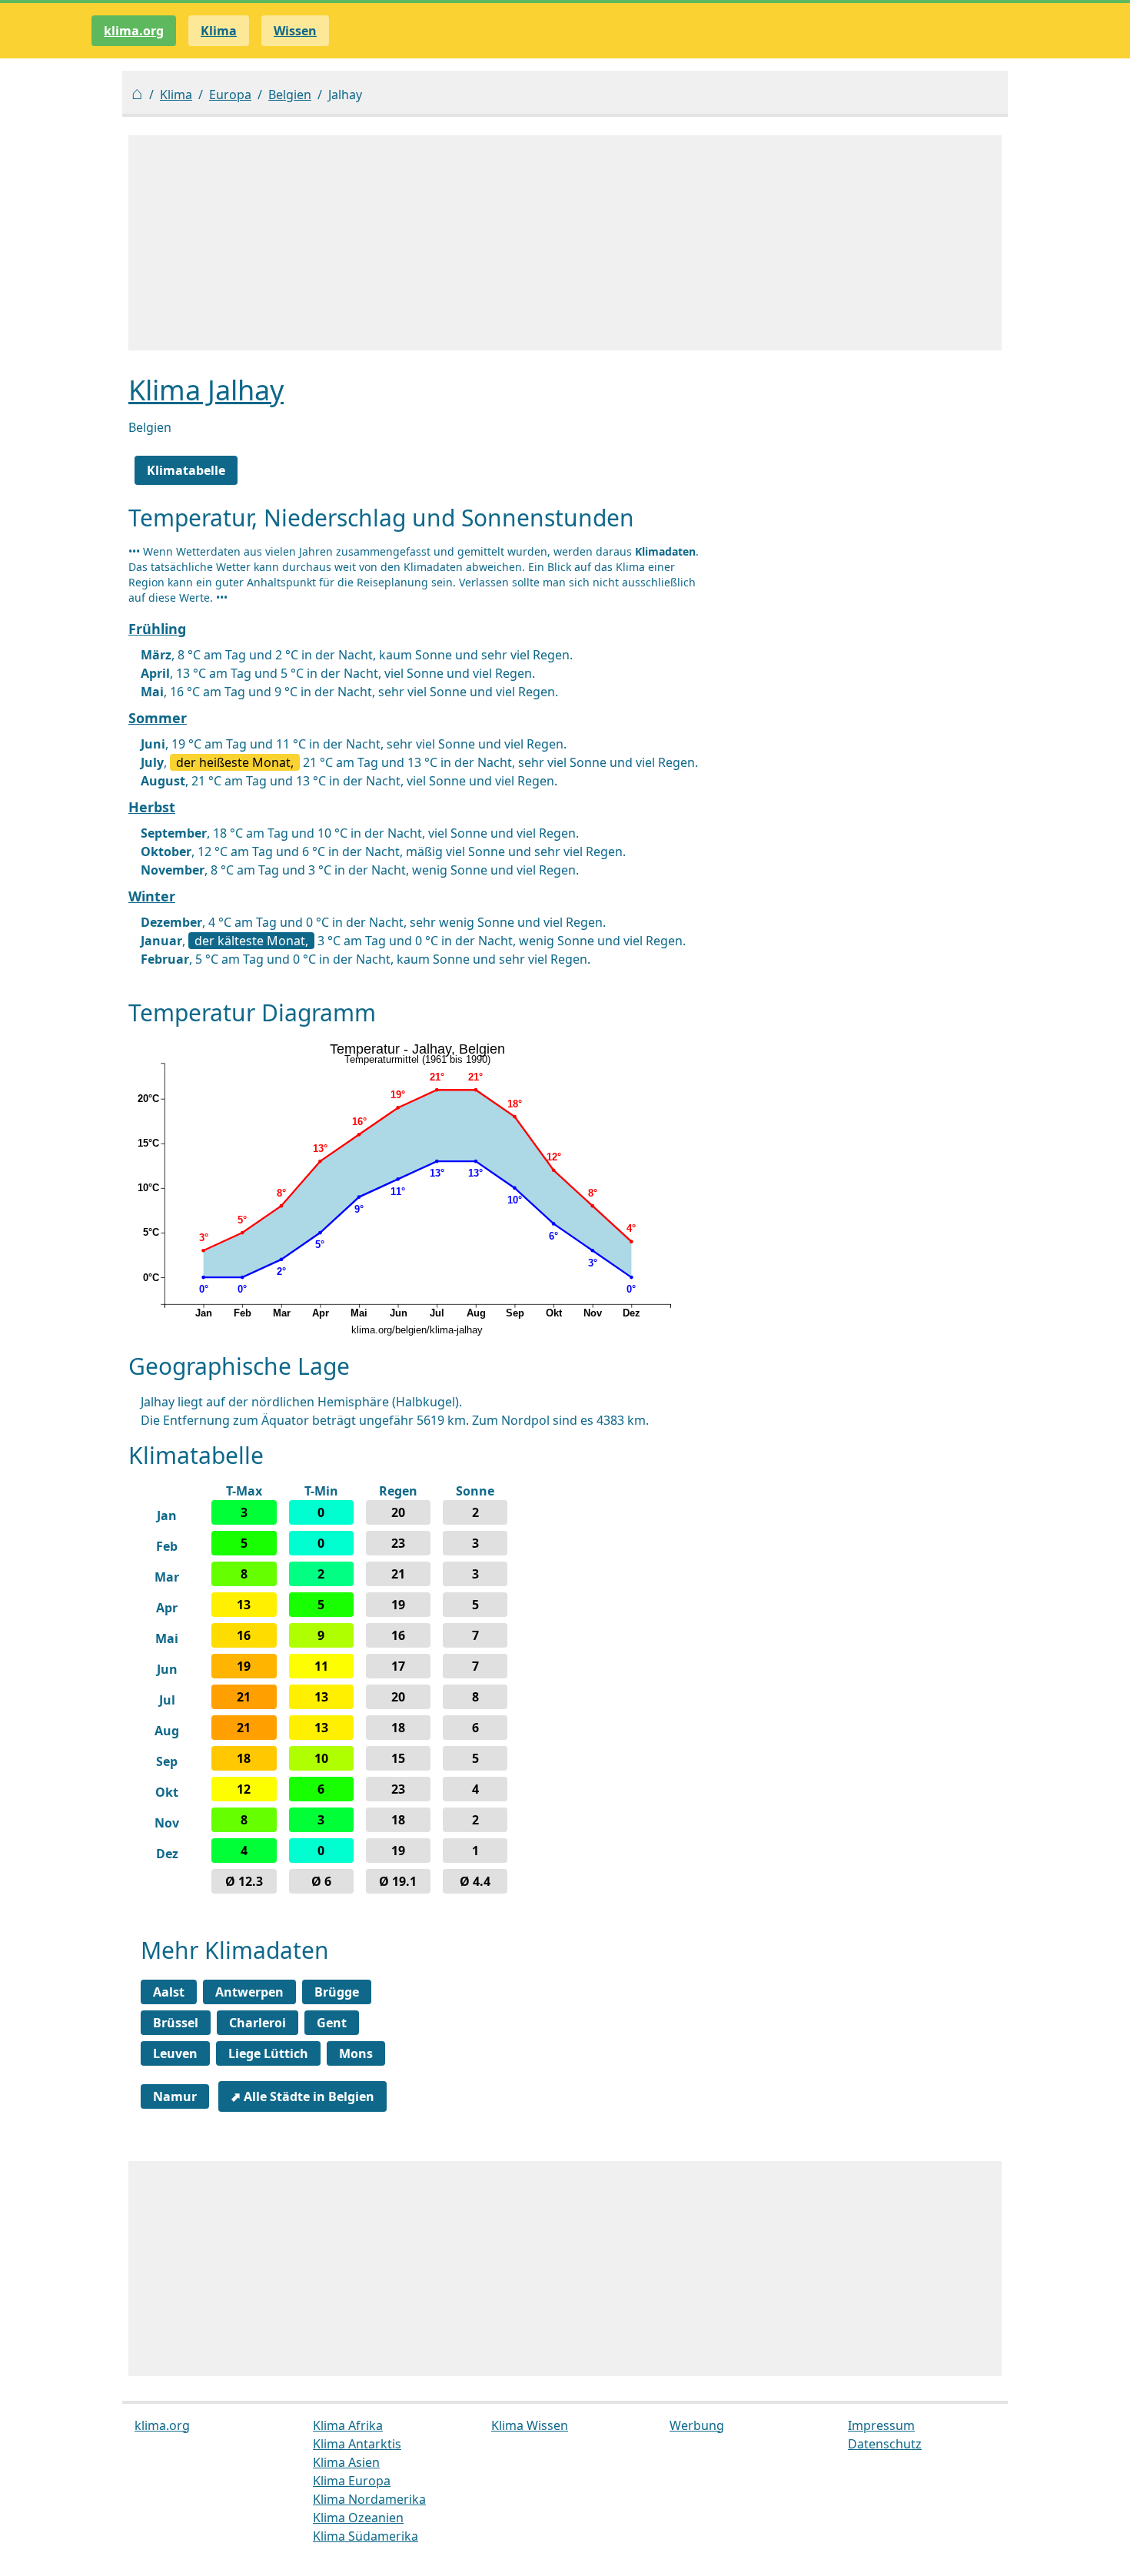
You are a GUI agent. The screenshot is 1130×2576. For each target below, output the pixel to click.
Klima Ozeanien (358, 2518)
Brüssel (176, 2023)
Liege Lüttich (268, 2053)
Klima (176, 95)
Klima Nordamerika (369, 2499)
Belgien (290, 95)
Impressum (881, 2425)
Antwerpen (249, 1992)
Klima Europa (352, 2481)
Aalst (169, 1992)
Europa (230, 95)
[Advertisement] (565, 243)
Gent (332, 2023)
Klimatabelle (186, 470)
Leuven (175, 2053)
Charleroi (258, 2023)
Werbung (697, 2425)
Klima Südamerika (366, 2536)
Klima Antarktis (357, 2444)
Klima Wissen (530, 2425)
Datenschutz (885, 2444)
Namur (175, 2096)
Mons (356, 2053)
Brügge (337, 1992)
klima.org (134, 31)
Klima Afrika (348, 2425)
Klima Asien (346, 2462)
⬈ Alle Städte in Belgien (302, 2096)
